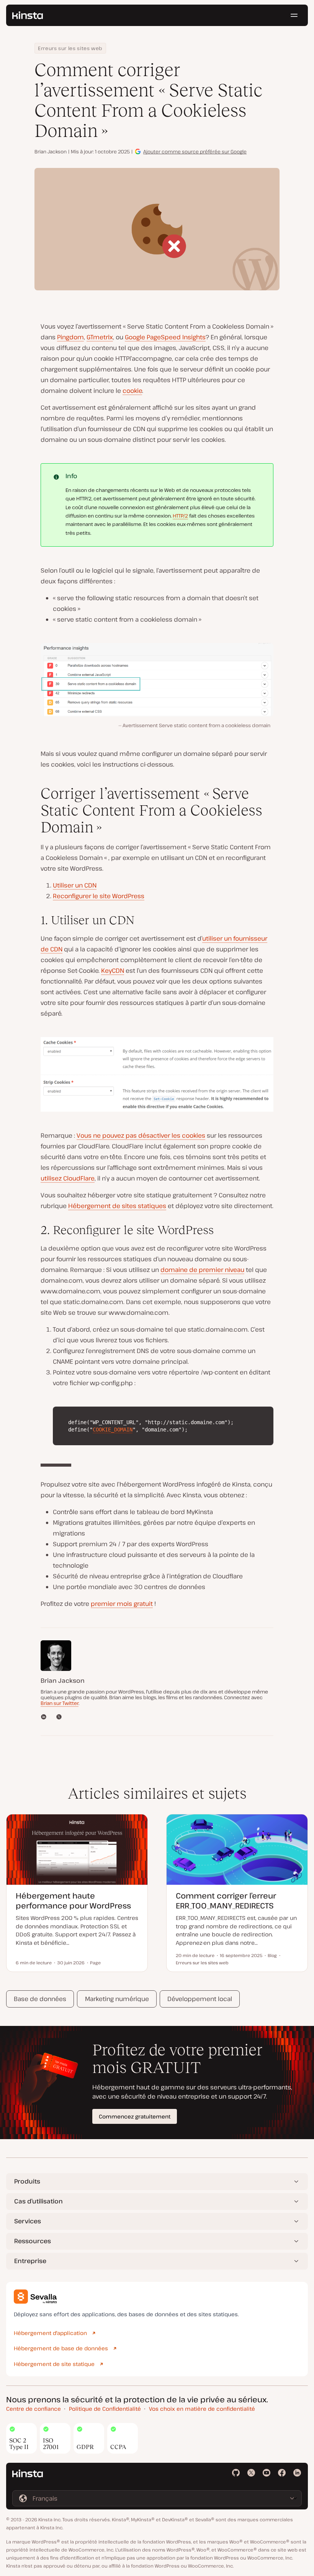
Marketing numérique (117, 1999)
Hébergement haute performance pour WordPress (73, 1901)
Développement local (200, 1999)
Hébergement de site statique (54, 2364)
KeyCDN (113, 970)
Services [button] (28, 2221)
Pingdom (70, 337)
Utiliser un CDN (75, 885)
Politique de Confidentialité (105, 2409)
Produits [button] (27, 2181)
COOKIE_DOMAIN (113, 1430)
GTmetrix (100, 337)
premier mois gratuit (122, 1604)
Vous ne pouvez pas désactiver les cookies (141, 1135)
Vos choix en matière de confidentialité (202, 2409)
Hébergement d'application (50, 2333)
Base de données (40, 1999)
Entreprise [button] (30, 2261)
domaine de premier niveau (202, 1270)
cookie (132, 391)
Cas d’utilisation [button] (38, 2201)
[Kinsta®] (28, 15)
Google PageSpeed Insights (165, 337)
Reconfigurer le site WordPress (99, 896)
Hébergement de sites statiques (117, 1206)
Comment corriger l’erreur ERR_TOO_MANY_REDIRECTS (226, 1901)
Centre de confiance (34, 2409)
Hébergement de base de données (61, 2348)
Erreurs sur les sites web (70, 48)
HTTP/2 (180, 516)
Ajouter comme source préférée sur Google (195, 151)
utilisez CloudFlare (68, 1178)
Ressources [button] (33, 2241)
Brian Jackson (51, 151)
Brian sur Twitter (60, 1703)
